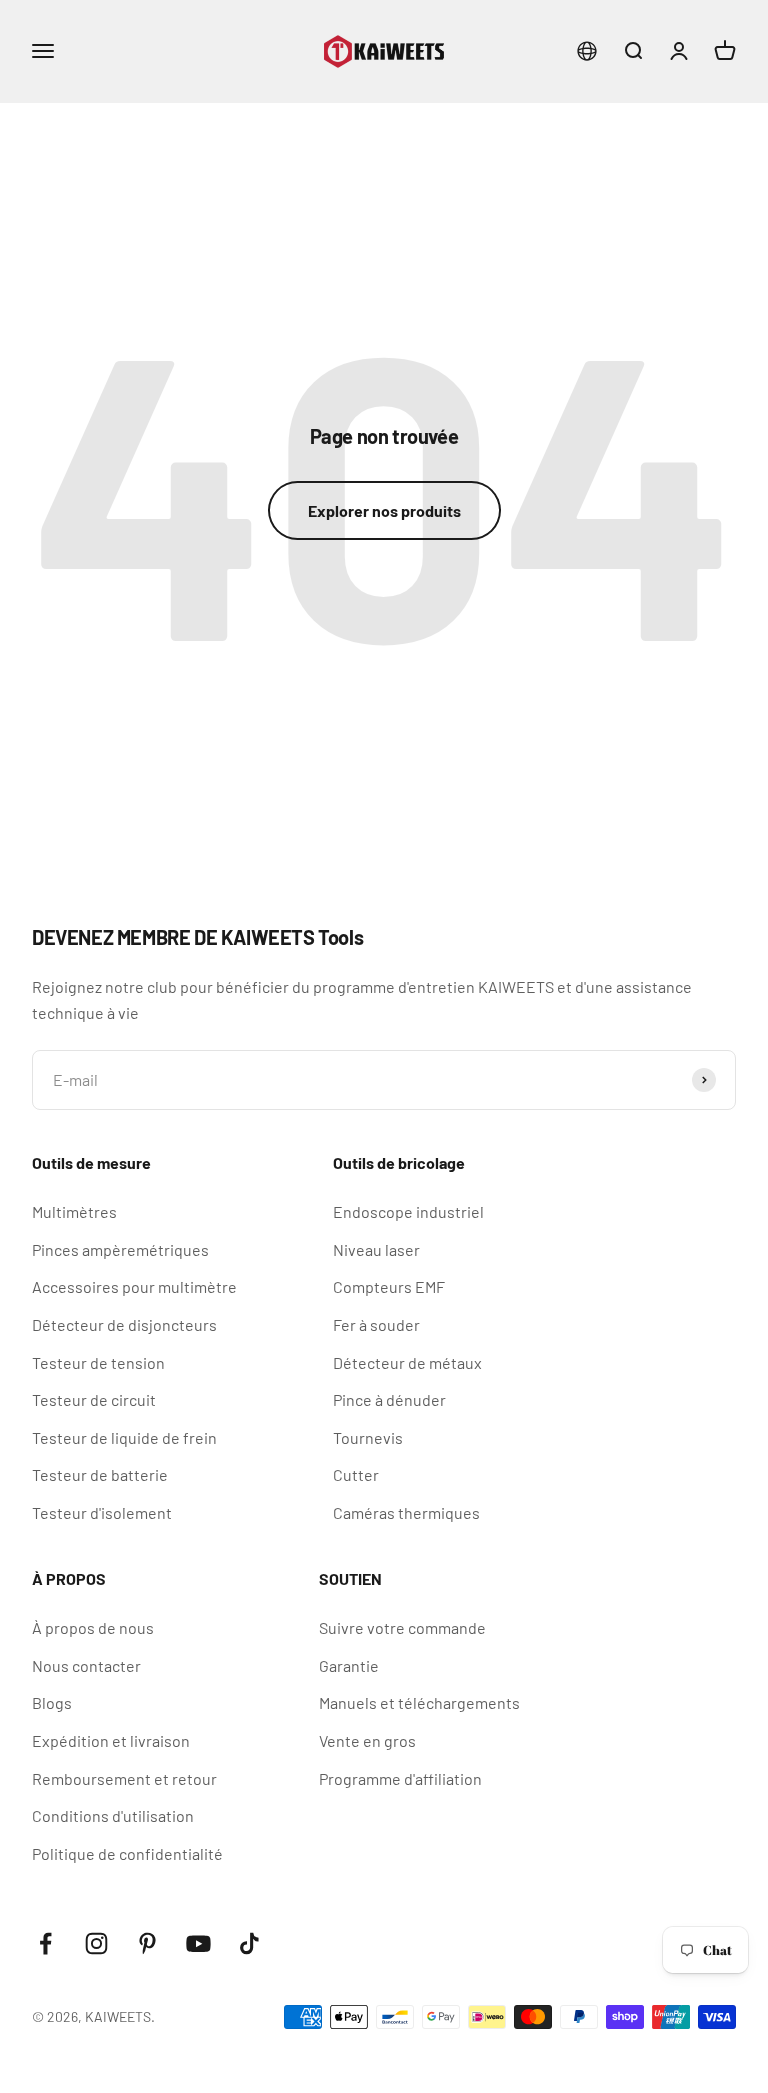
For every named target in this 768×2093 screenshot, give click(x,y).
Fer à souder (376, 1324)
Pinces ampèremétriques (120, 1249)
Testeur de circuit (94, 1399)
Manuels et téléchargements (419, 1702)
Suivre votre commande (402, 1627)
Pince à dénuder (389, 1399)
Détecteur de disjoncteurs (124, 1324)
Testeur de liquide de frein (124, 1437)
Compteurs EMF (389, 1286)
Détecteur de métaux (407, 1362)
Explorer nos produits (384, 510)
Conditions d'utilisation (113, 1815)
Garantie (349, 1665)
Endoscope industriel (408, 1211)
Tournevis (368, 1437)
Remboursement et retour (124, 1778)
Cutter (356, 1474)
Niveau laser (376, 1249)
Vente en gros (367, 1740)
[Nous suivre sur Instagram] (96, 1943)
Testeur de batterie (100, 1474)
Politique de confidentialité (127, 1853)
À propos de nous (93, 1627)
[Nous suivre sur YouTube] (198, 1943)
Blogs (52, 1702)
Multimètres (74, 1211)
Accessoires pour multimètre (134, 1286)
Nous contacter (86, 1665)
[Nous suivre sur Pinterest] (147, 1943)
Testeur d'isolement (102, 1512)
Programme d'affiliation (400, 1778)
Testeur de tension (98, 1362)
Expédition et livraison (111, 1740)
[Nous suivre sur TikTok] (249, 1943)
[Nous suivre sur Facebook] (45, 1943)
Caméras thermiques (406, 1512)
